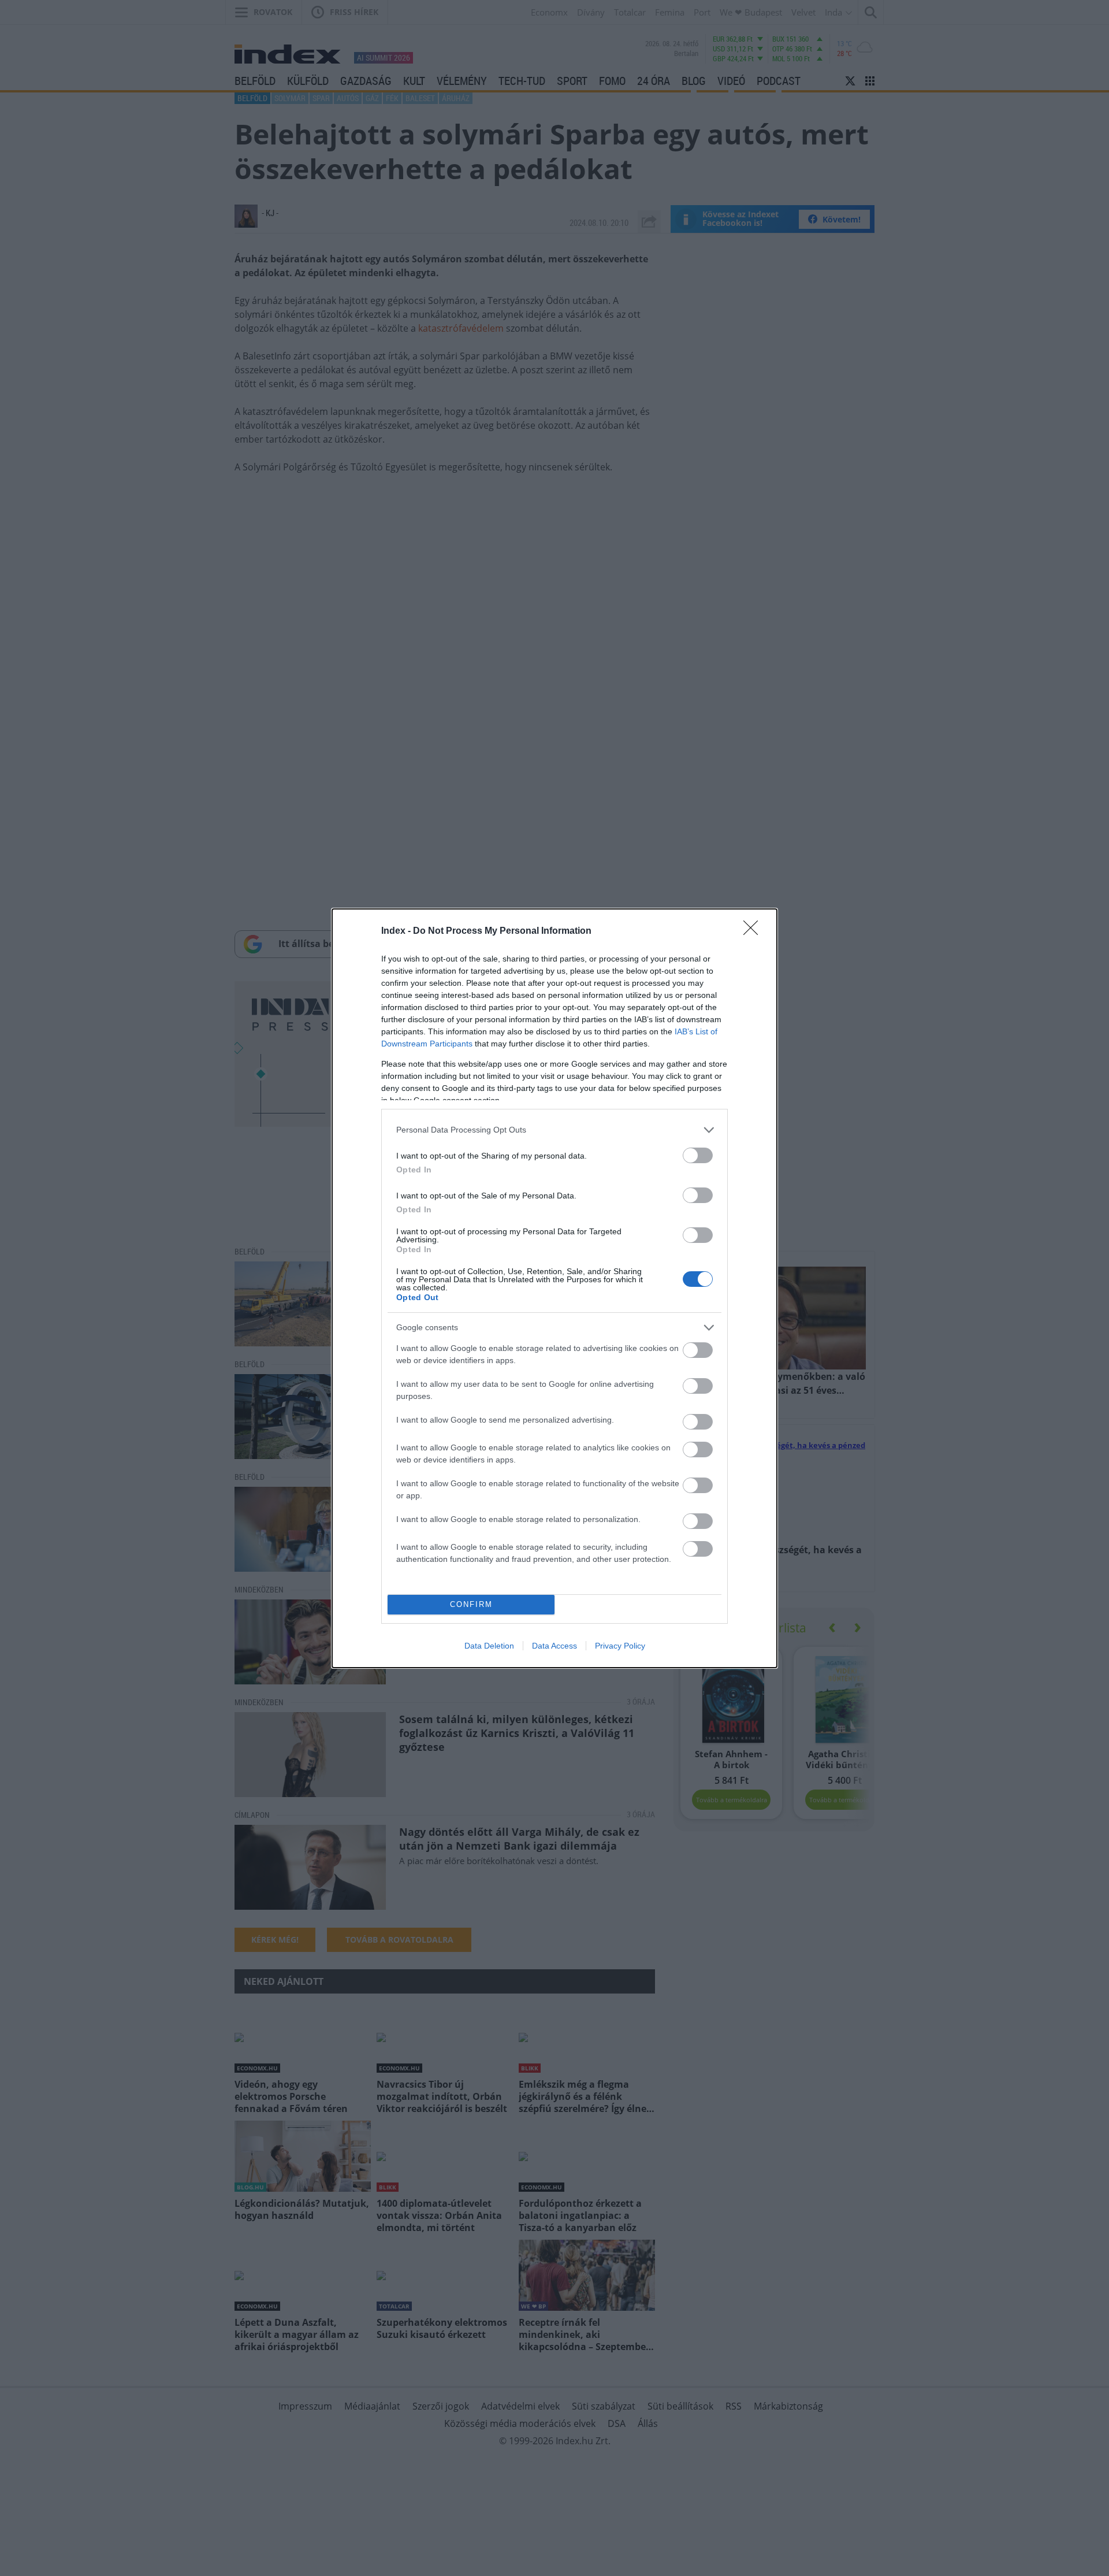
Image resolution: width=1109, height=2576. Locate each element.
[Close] (754, 931)
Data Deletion (489, 1646)
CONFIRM (471, 1604)
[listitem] (554, 1130)
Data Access (554, 1646)
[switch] (698, 1155)
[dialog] (554, 1288)
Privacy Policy (620, 1646)
